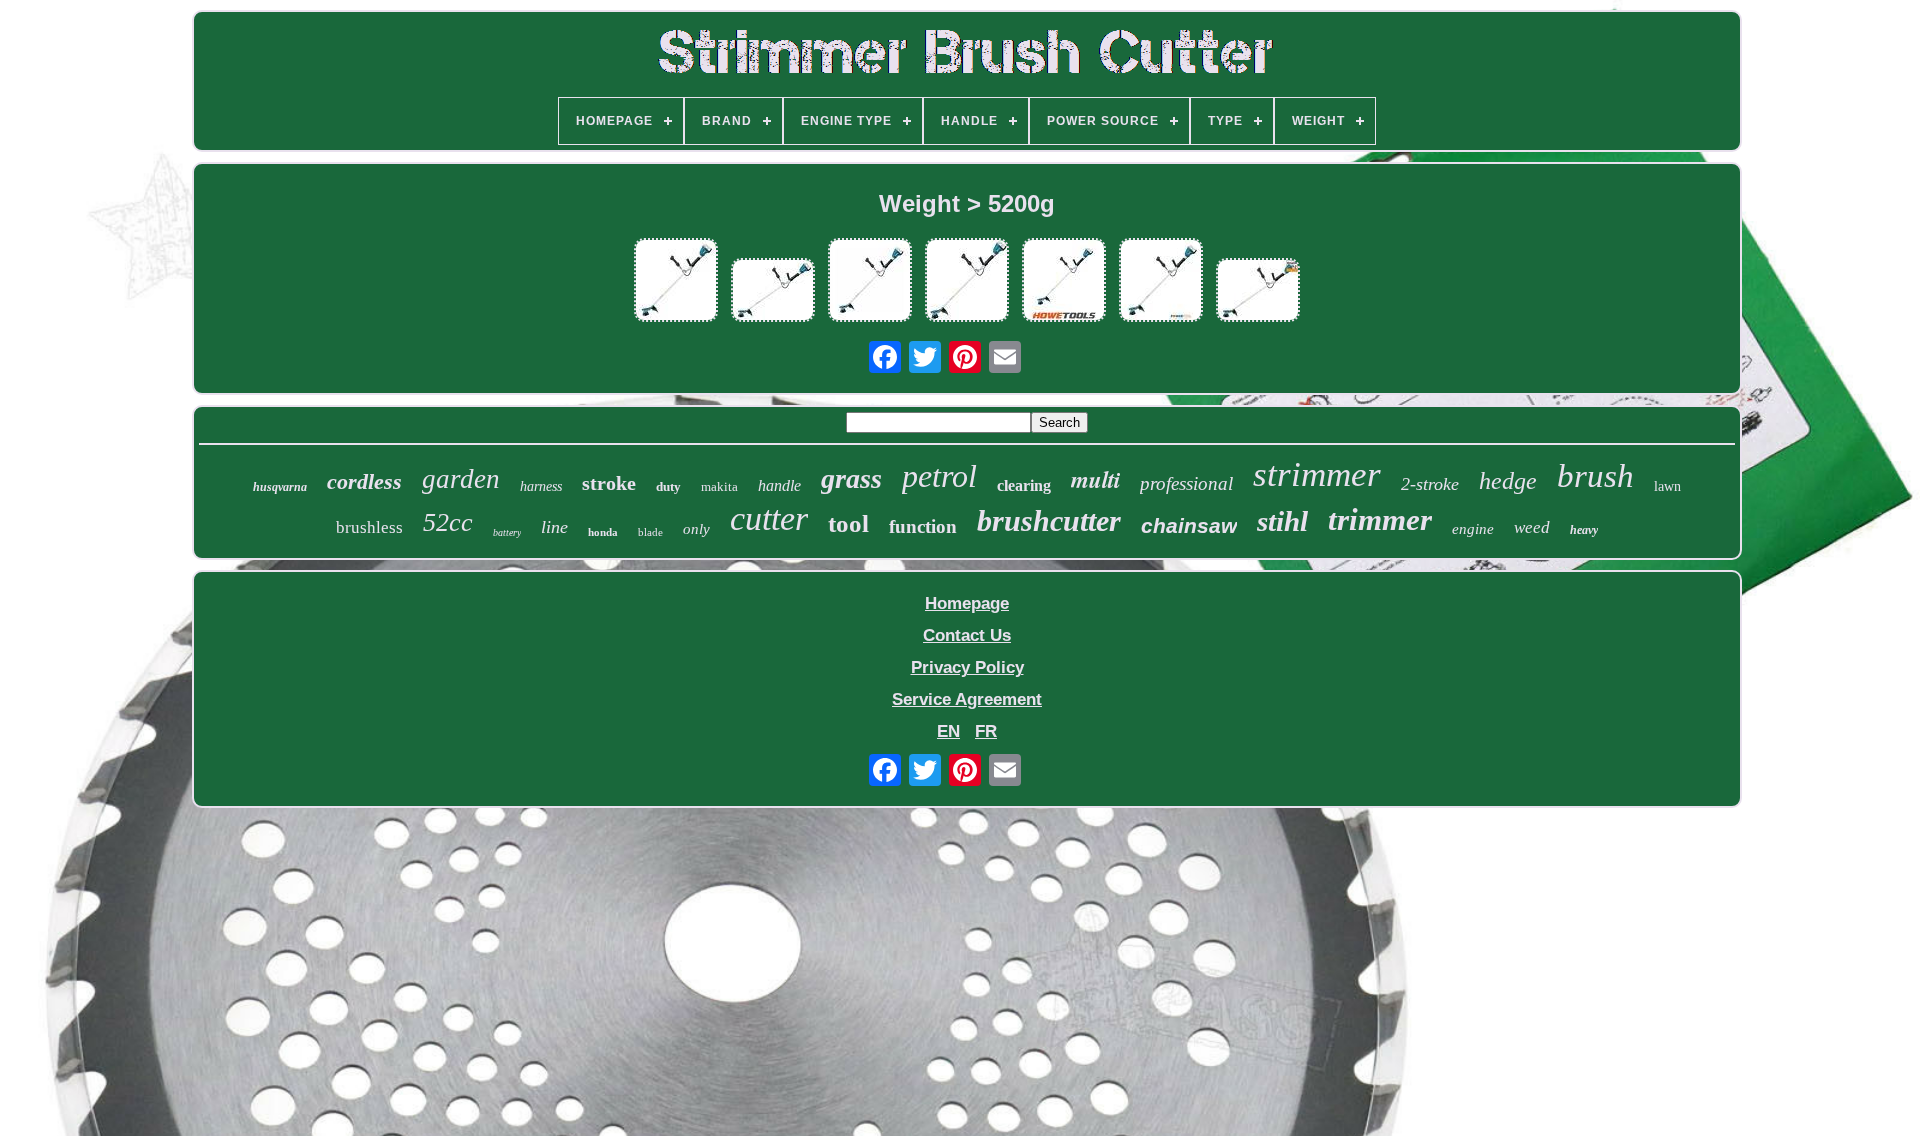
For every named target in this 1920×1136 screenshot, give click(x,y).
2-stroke (1430, 484)
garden (461, 479)
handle (779, 485)
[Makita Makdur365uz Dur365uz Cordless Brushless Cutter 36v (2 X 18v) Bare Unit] (773, 292)
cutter (769, 518)
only (696, 529)
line (554, 527)
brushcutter (1049, 520)
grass (851, 478)
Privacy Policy (967, 667)
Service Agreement (967, 699)
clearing (1024, 485)
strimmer (1317, 474)
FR (986, 731)
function (923, 526)
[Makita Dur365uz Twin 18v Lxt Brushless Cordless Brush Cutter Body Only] (1161, 282)
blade (650, 532)
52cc (448, 522)
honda (603, 532)
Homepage (967, 603)
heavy (1584, 530)
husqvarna (280, 487)
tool (848, 523)
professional (1186, 483)
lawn (1667, 486)
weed (1532, 527)
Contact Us (967, 635)
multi (1095, 479)
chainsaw (1189, 525)
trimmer (1380, 519)
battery (507, 532)
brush (1595, 476)
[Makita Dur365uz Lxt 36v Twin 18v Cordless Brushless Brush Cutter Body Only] (870, 282)
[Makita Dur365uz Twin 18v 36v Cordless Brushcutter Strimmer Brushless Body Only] (967, 282)
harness (541, 486)
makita (719, 486)
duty (668, 486)
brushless (369, 527)
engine (1473, 529)
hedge (1508, 481)
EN (948, 731)
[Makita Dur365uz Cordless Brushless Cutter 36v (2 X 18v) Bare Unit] (1258, 292)
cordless (364, 481)
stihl (1282, 521)
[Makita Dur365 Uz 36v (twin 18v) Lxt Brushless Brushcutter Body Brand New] (676, 282)
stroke (609, 483)
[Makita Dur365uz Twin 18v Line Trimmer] (1064, 282)
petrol (939, 476)
